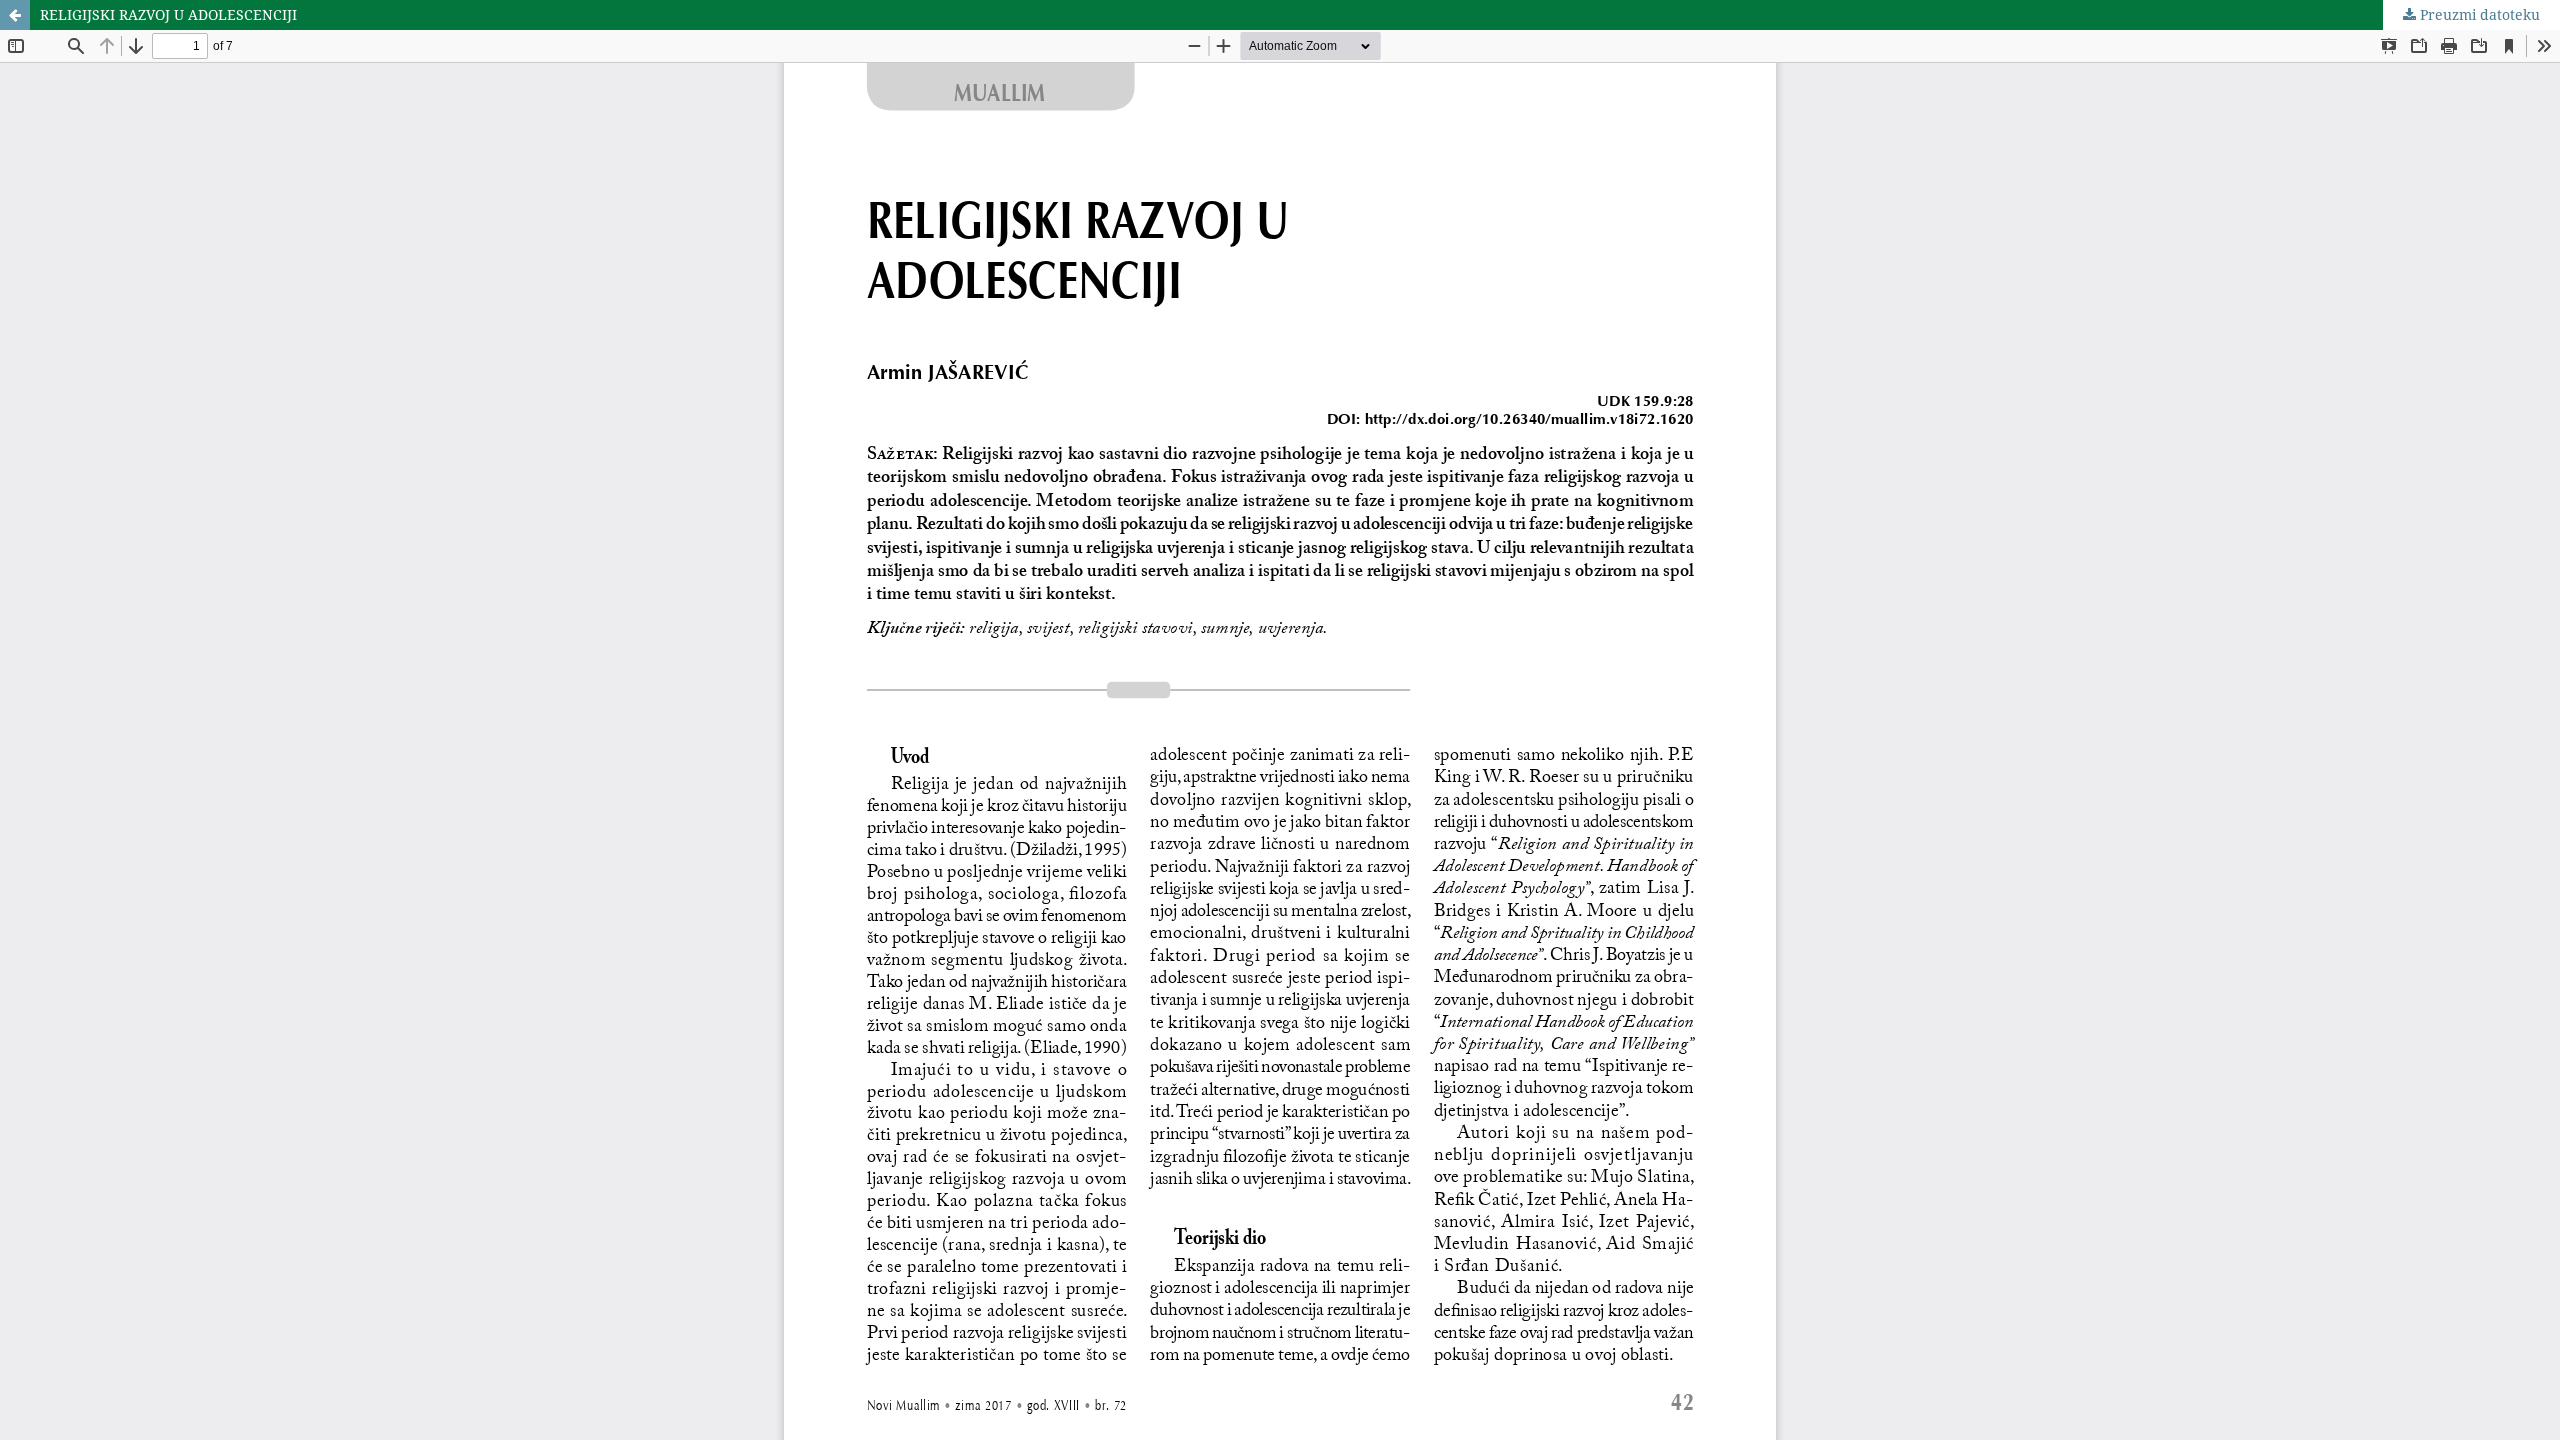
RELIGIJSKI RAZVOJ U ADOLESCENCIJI (168, 14)
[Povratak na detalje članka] (15, 15)
